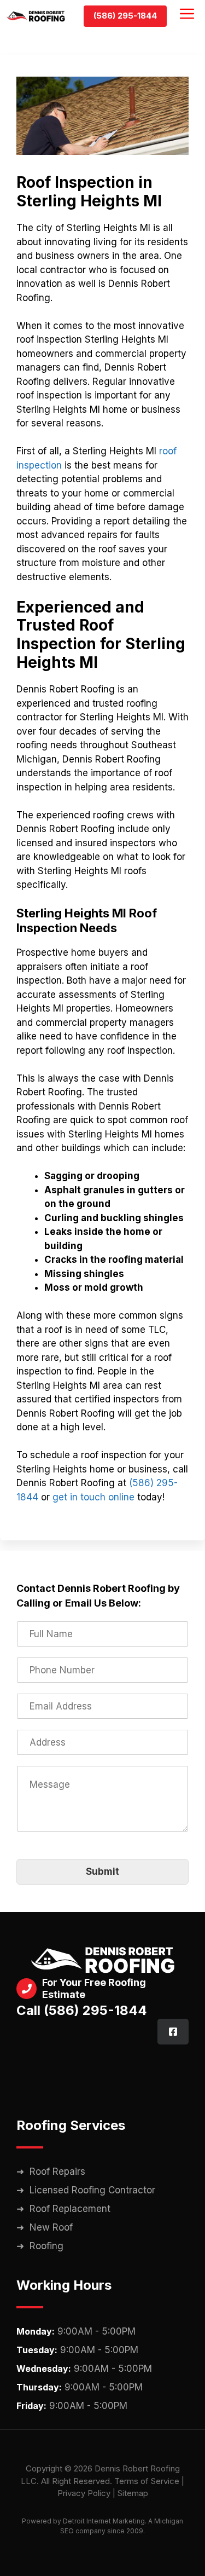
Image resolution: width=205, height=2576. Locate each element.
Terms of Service (147, 2481)
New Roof (51, 2227)
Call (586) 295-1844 (82, 2010)
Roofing (46, 2246)
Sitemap (133, 2493)
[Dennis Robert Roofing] (36, 16)
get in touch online (93, 1497)
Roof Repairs (57, 2171)
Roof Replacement (70, 2209)
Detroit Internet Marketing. (105, 2521)
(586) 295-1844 (125, 16)
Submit (102, 1872)
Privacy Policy (84, 2493)
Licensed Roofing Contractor (92, 2190)
